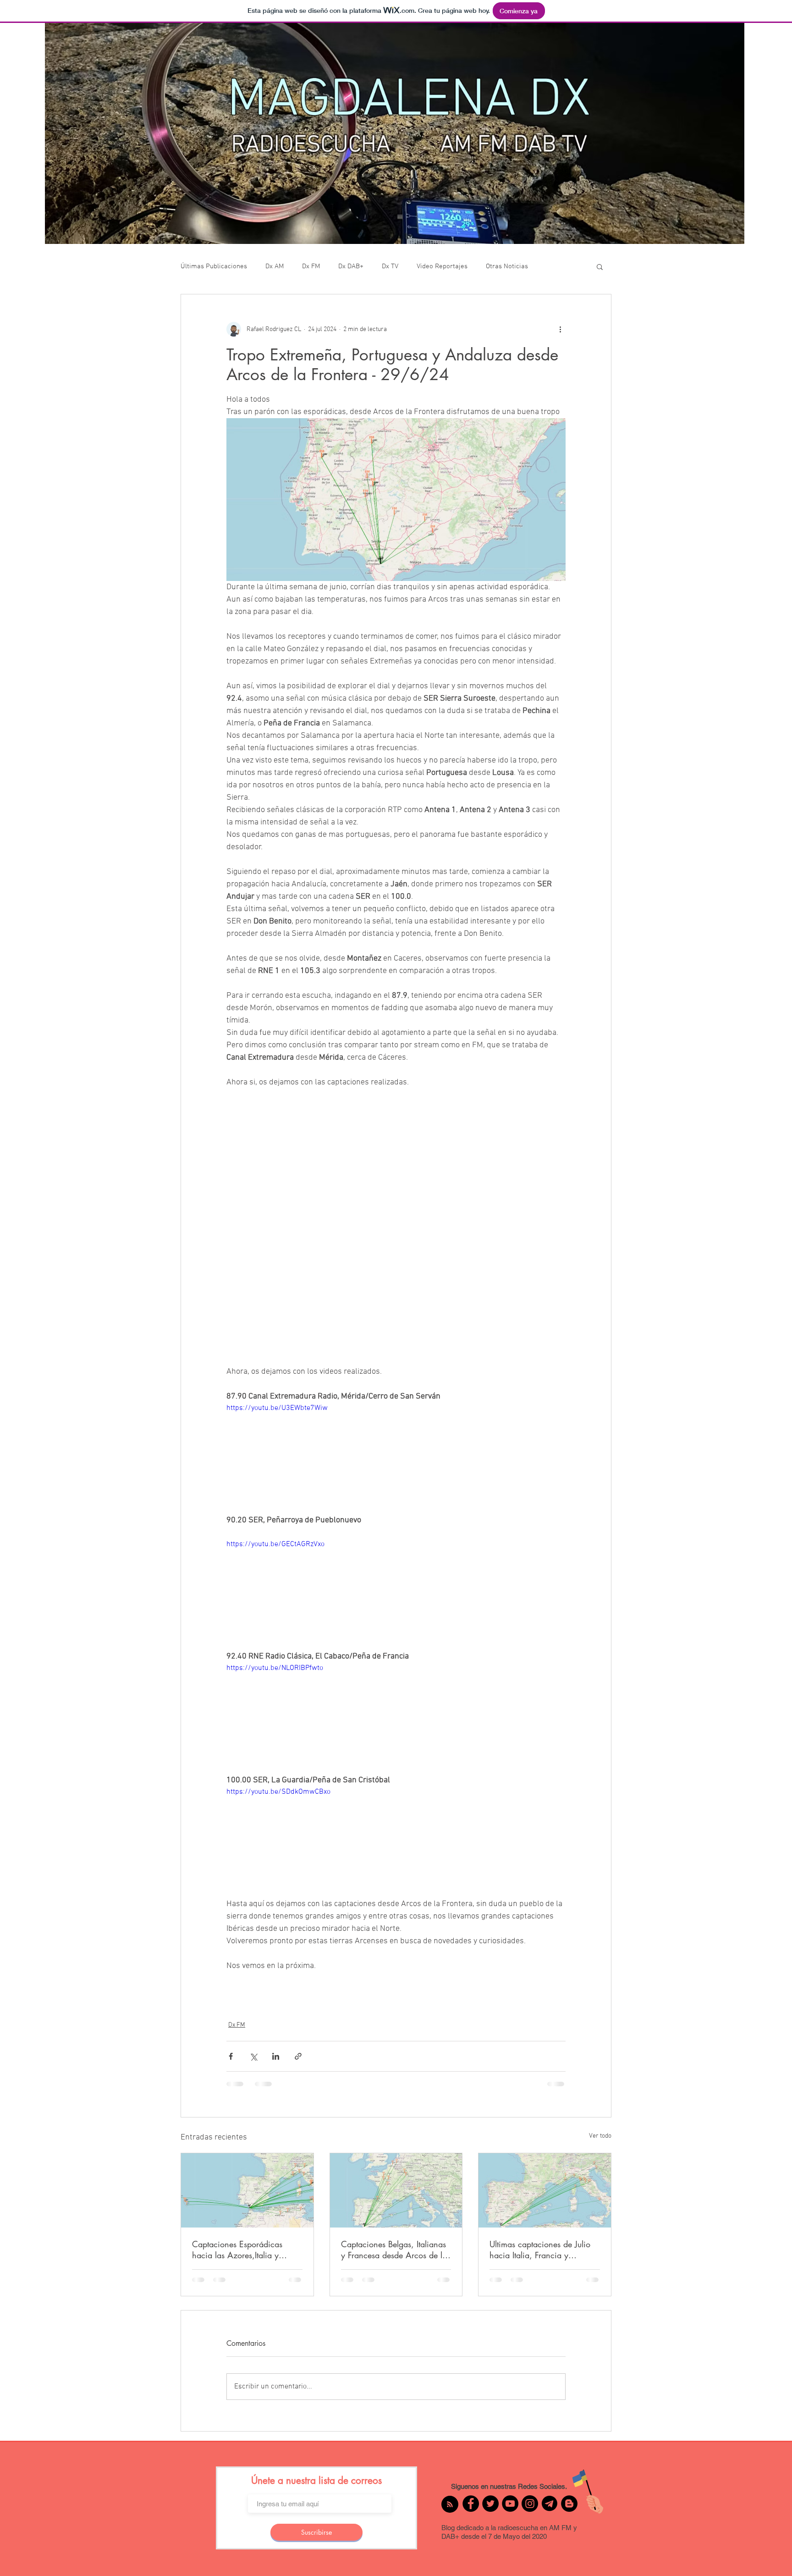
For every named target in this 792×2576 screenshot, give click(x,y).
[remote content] (396, 1227)
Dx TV (390, 266)
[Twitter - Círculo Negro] (490, 2512)
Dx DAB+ (351, 266)
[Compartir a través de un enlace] (298, 2056)
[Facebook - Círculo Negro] (471, 2512)
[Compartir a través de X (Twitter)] (253, 2056)
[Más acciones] (560, 329)
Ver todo (600, 2136)
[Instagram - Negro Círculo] (530, 2512)
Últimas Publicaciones (214, 266)
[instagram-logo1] (550, 2512)
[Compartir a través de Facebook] (231, 2056)
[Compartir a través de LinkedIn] (276, 2056)
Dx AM (275, 266)
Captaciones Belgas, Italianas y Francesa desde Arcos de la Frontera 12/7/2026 (394, 2250)
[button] (600, 266)
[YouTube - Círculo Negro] (510, 2512)
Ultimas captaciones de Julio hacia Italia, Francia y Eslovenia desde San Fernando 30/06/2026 (544, 2250)
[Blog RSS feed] (450, 2513)
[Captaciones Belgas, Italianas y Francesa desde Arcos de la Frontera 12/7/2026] (396, 2190)
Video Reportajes (442, 266)
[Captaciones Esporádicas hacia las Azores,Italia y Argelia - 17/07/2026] (247, 2190)
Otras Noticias (507, 266)
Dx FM (311, 266)
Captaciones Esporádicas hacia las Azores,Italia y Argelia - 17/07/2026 (237, 2250)
